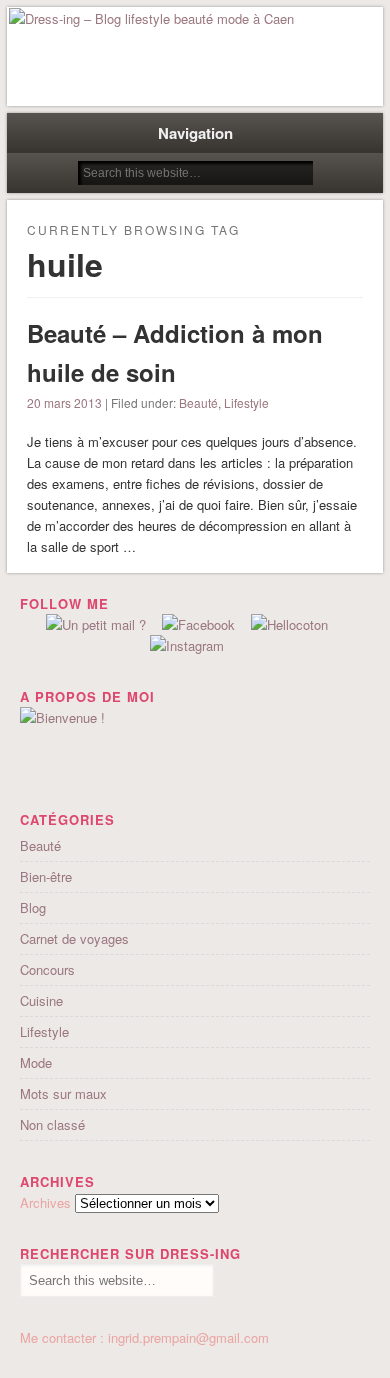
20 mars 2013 (64, 402)
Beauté (198, 402)
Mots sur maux (63, 1093)
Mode (36, 1062)
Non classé (52, 1124)
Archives (45, 1202)
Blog (33, 907)
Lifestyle (246, 402)
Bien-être (46, 876)
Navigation (195, 133)
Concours (47, 969)
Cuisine (41, 1000)
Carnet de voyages (74, 938)
